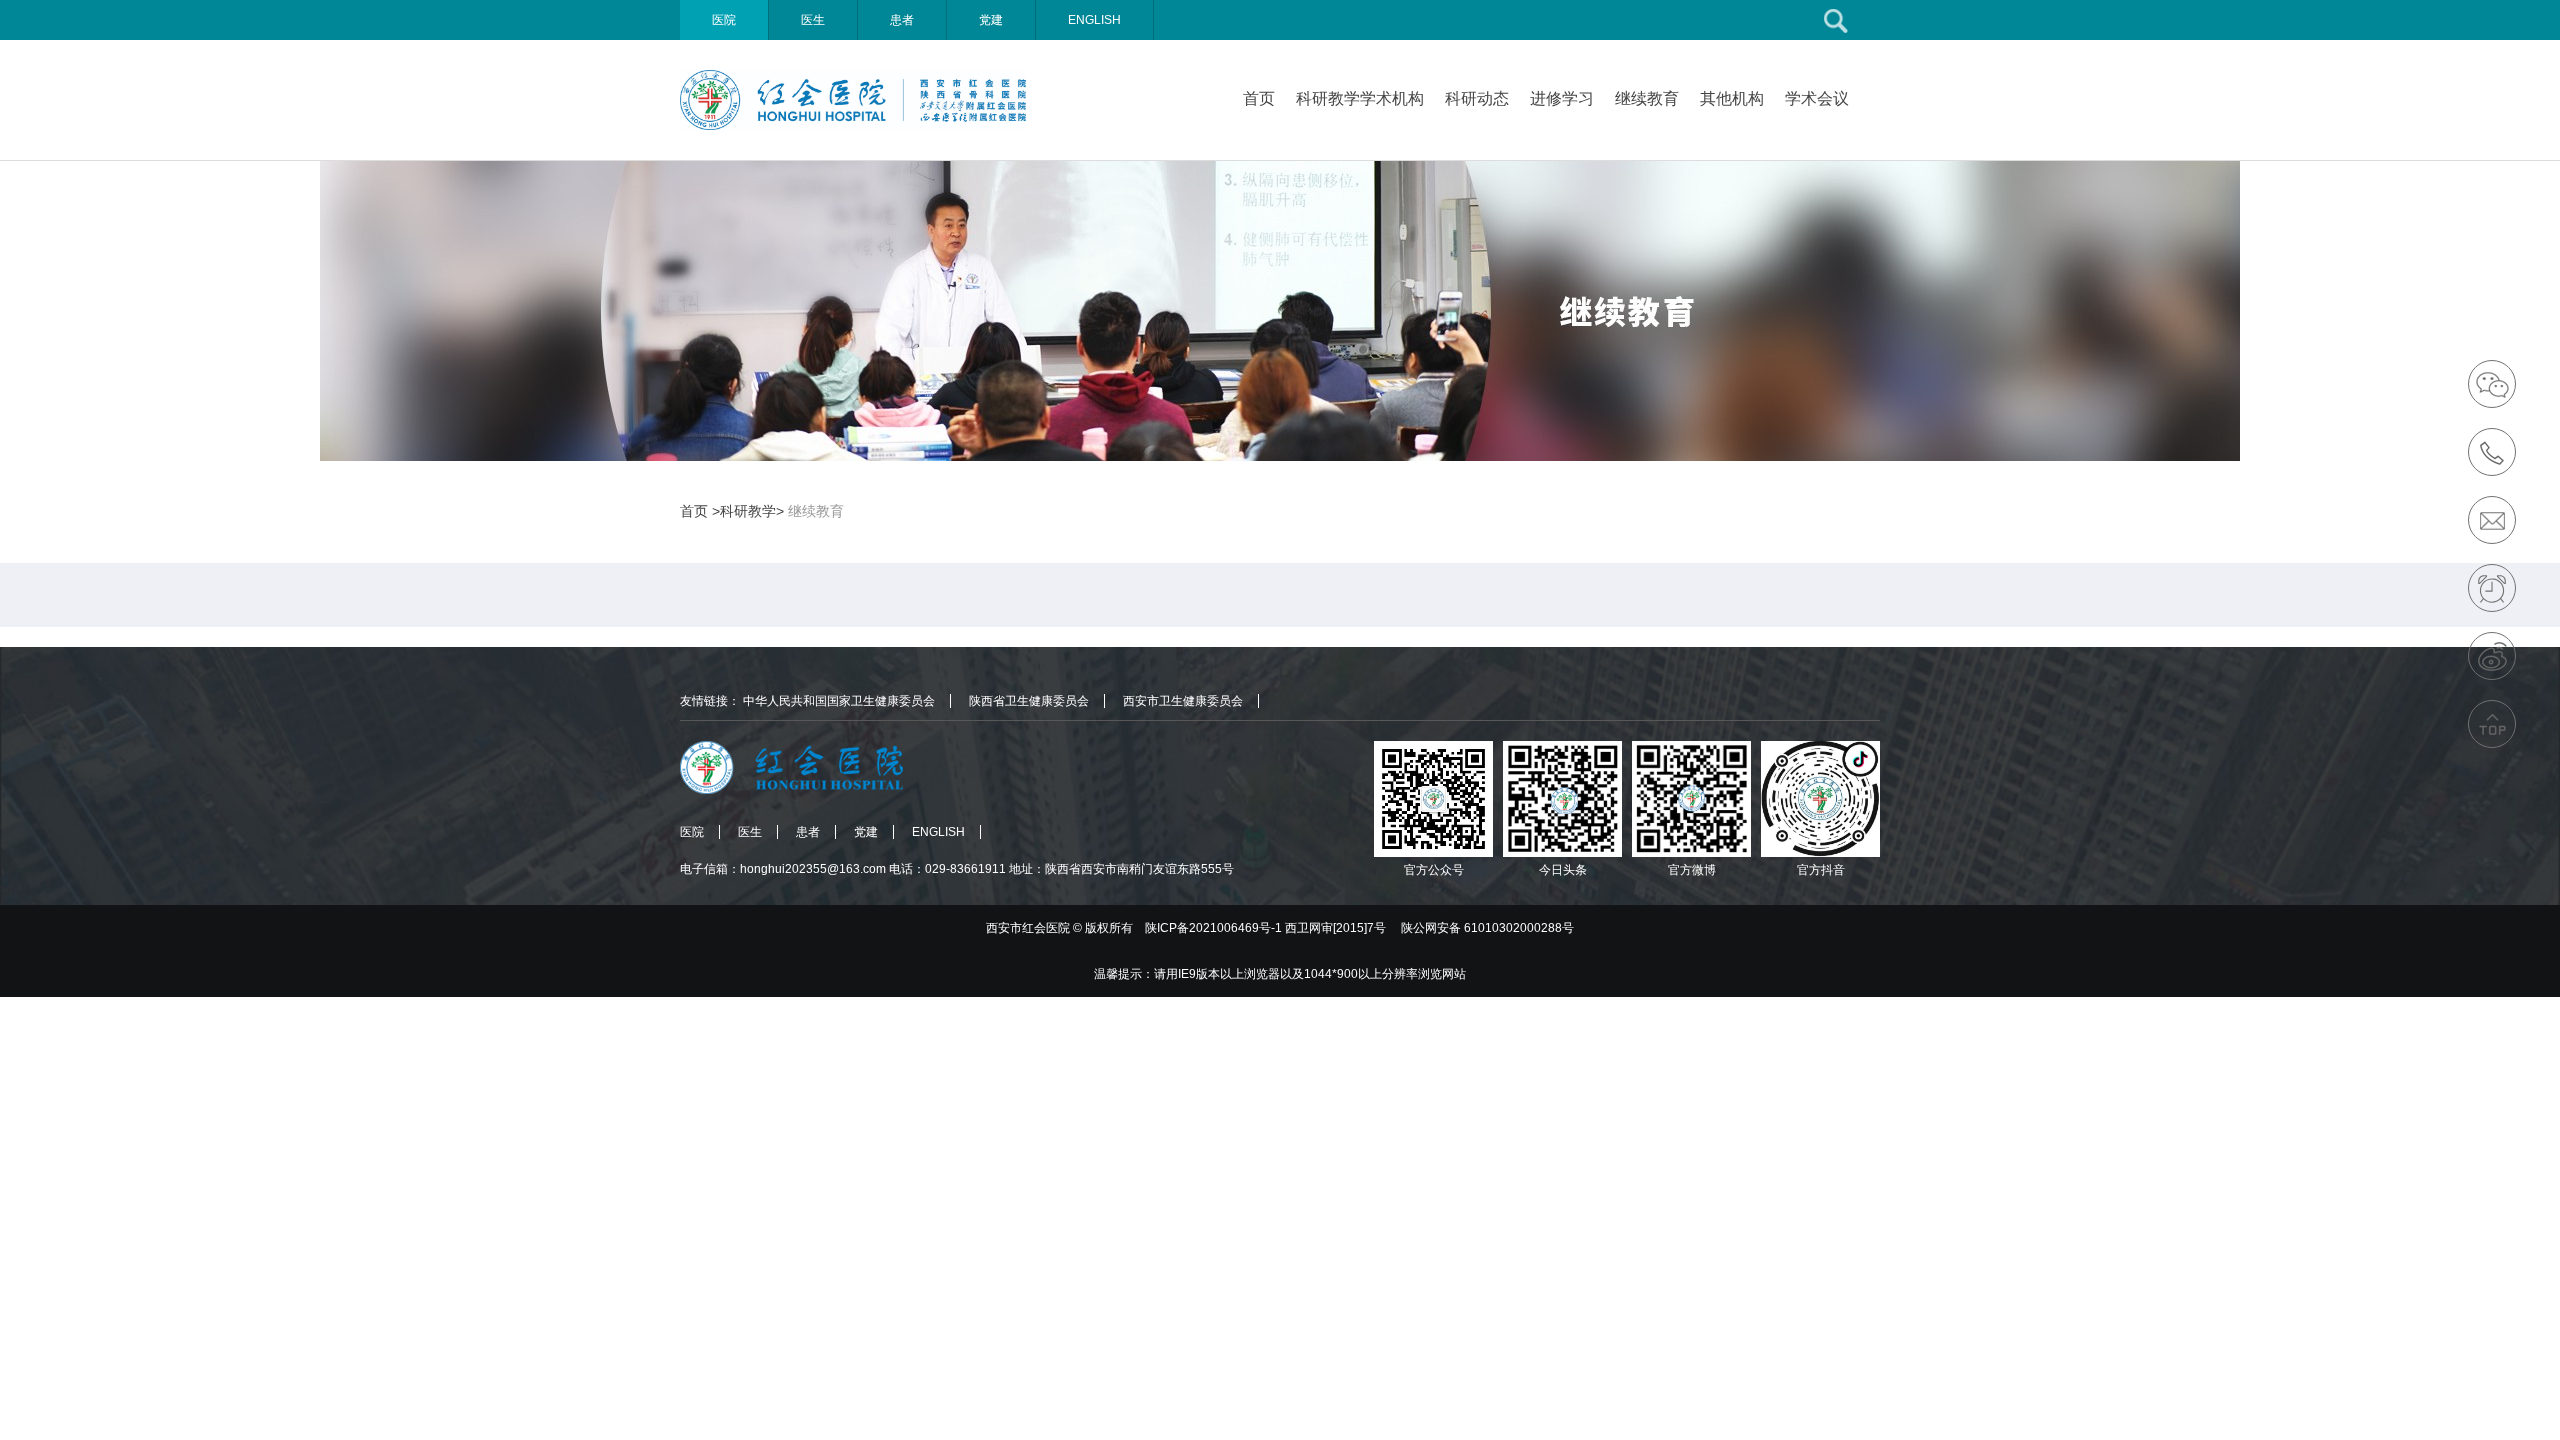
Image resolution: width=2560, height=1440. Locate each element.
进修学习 (1562, 98)
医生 (813, 20)
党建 (991, 20)
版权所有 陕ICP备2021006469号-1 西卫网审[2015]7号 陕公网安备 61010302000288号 (1329, 928)
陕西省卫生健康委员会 (1029, 701)
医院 (724, 20)
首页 (1259, 98)
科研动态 (1477, 98)
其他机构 (1732, 98)
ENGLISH (1094, 20)
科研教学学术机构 (1360, 98)
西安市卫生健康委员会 (1183, 701)
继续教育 (1647, 98)
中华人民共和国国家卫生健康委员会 (839, 701)
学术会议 (1817, 98)
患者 (902, 20)
